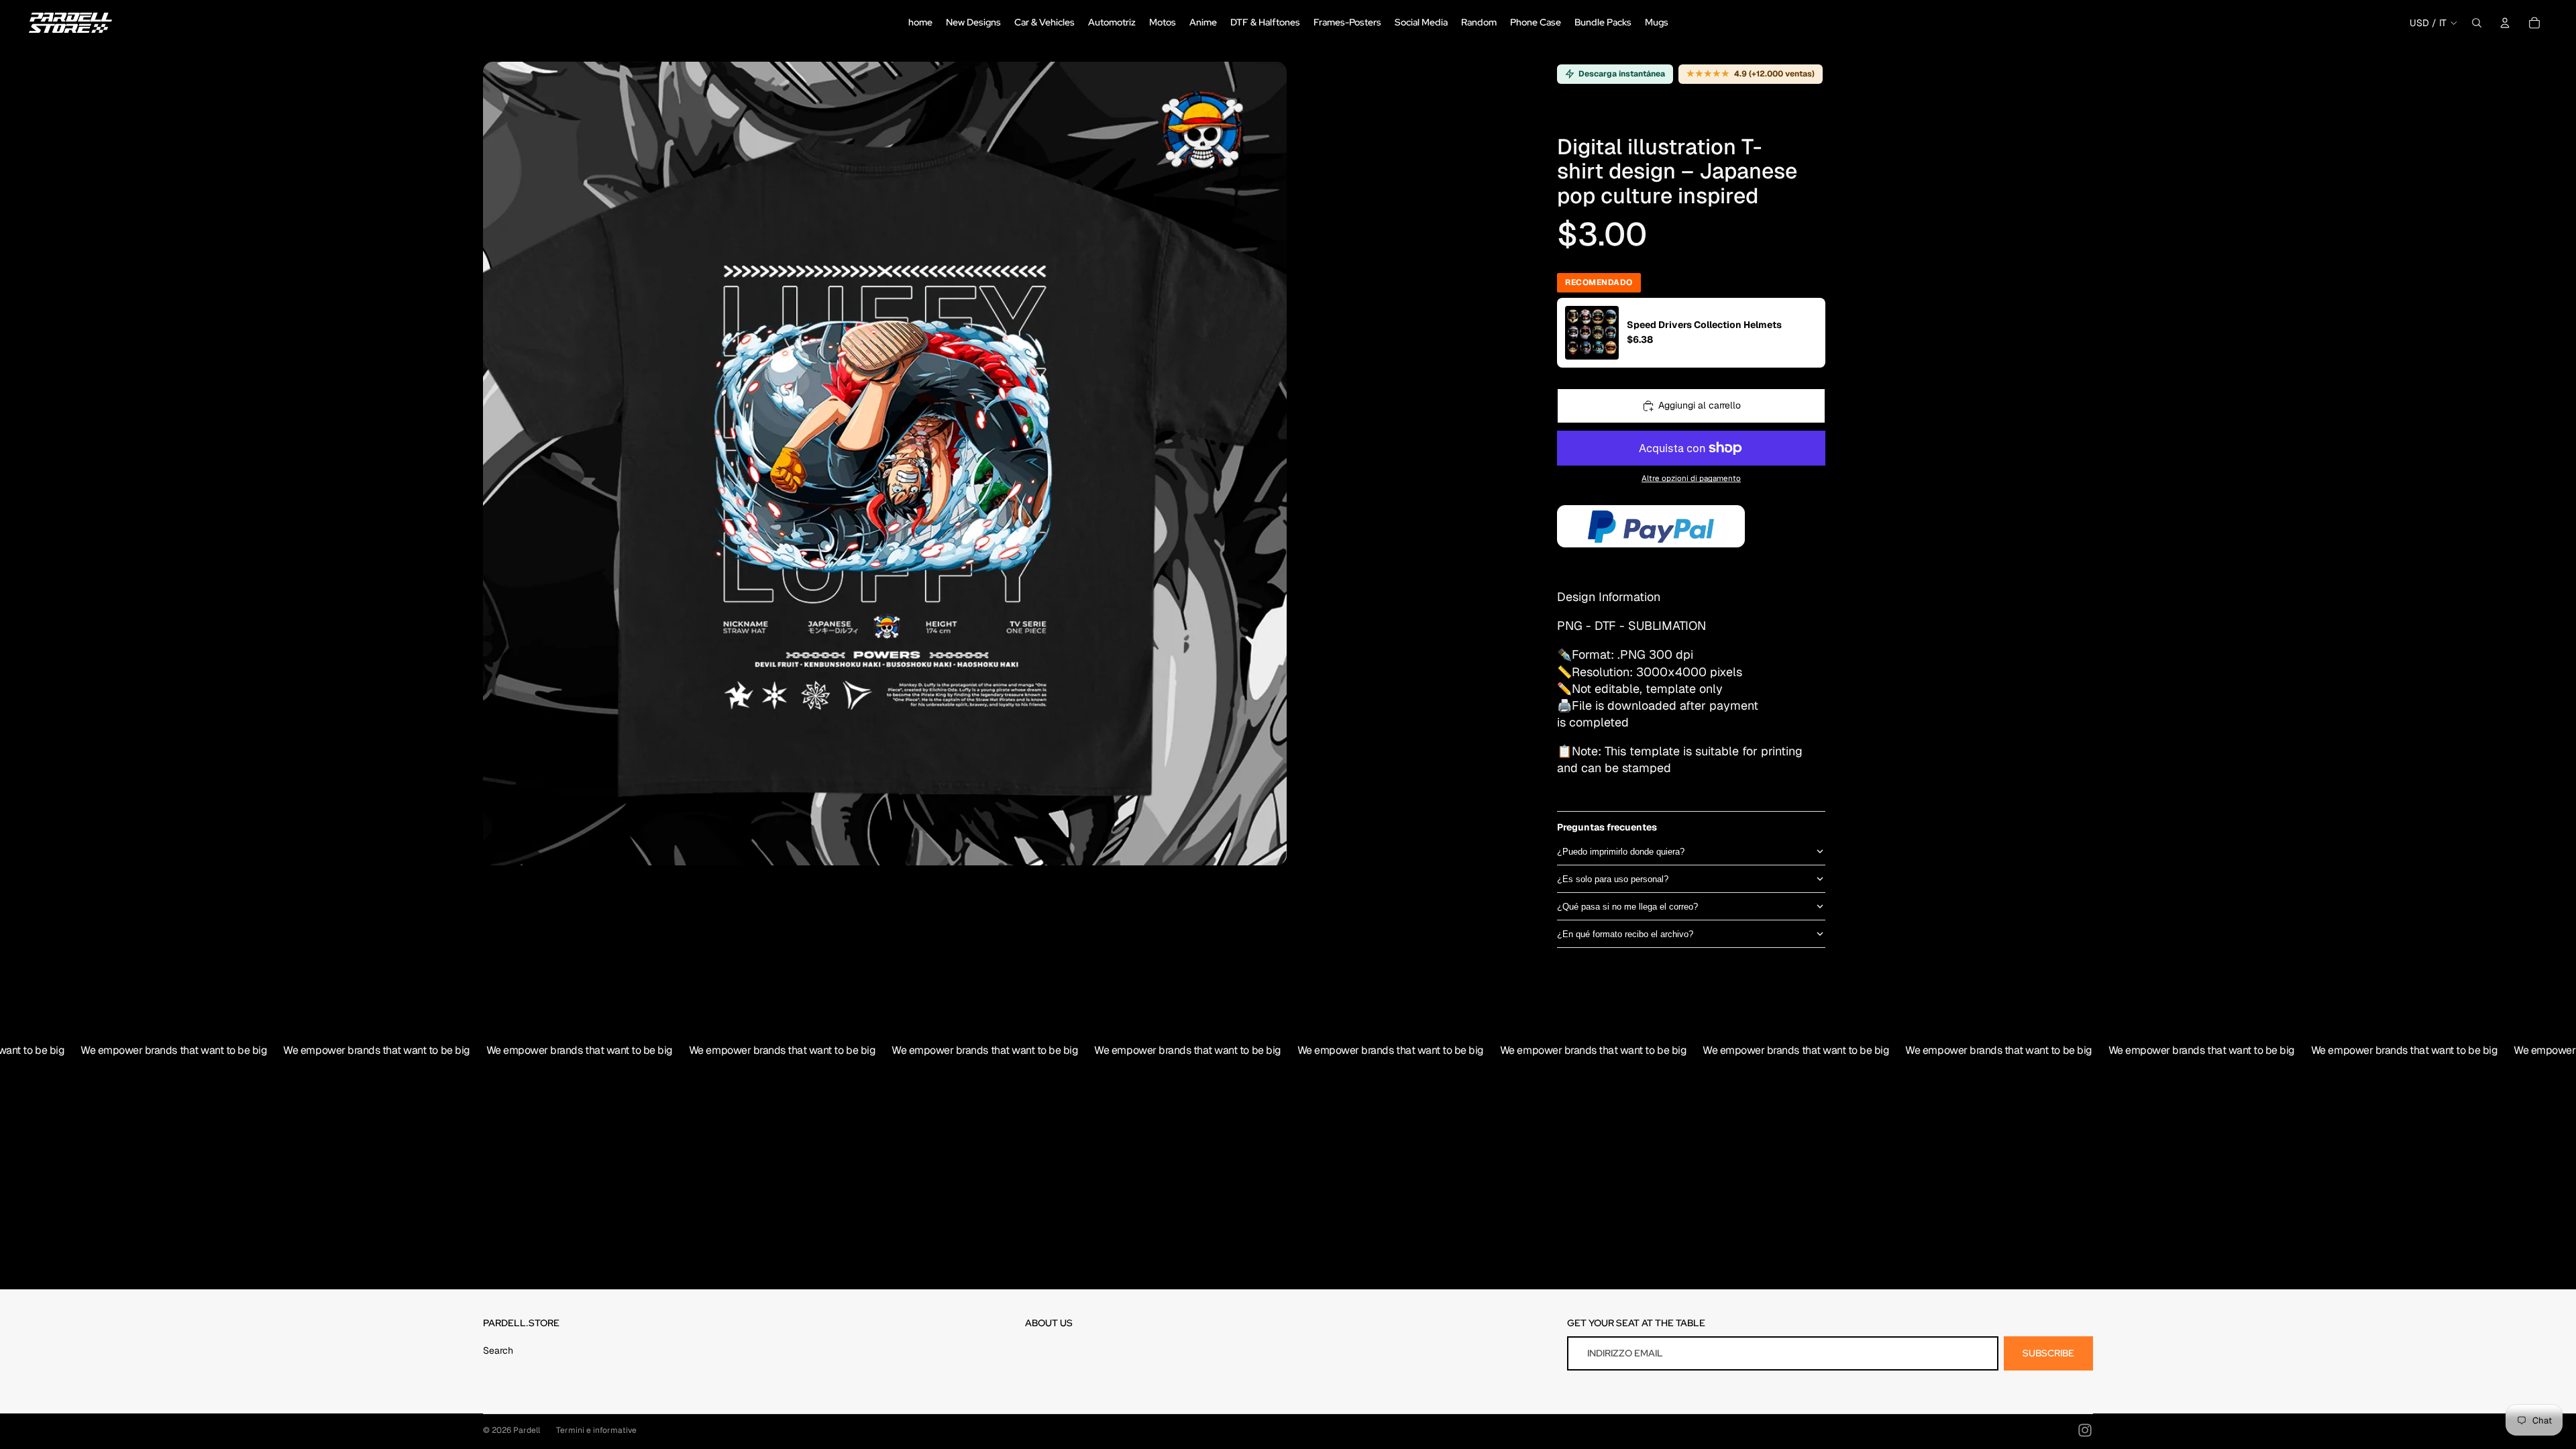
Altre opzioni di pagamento (1691, 478)
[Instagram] (2085, 1430)
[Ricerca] (2477, 23)
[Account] (2505, 23)
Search (498, 1350)
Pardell (527, 1430)
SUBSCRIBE (2048, 1353)
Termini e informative (596, 1430)
